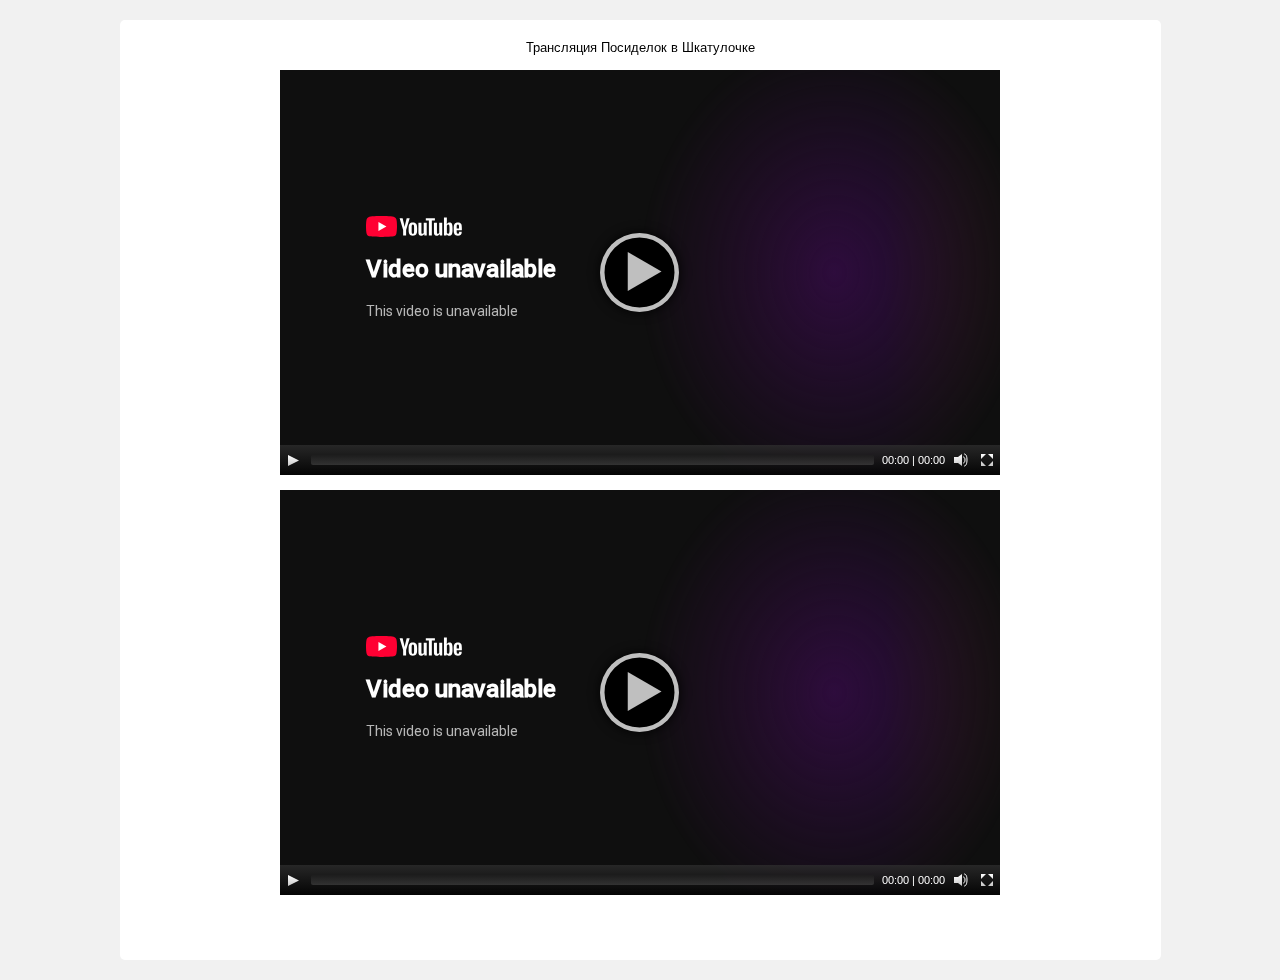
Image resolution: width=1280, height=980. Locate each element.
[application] (640, 272)
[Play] (293, 460)
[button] (639, 272)
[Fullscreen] (987, 460)
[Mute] (961, 460)
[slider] (592, 460)
